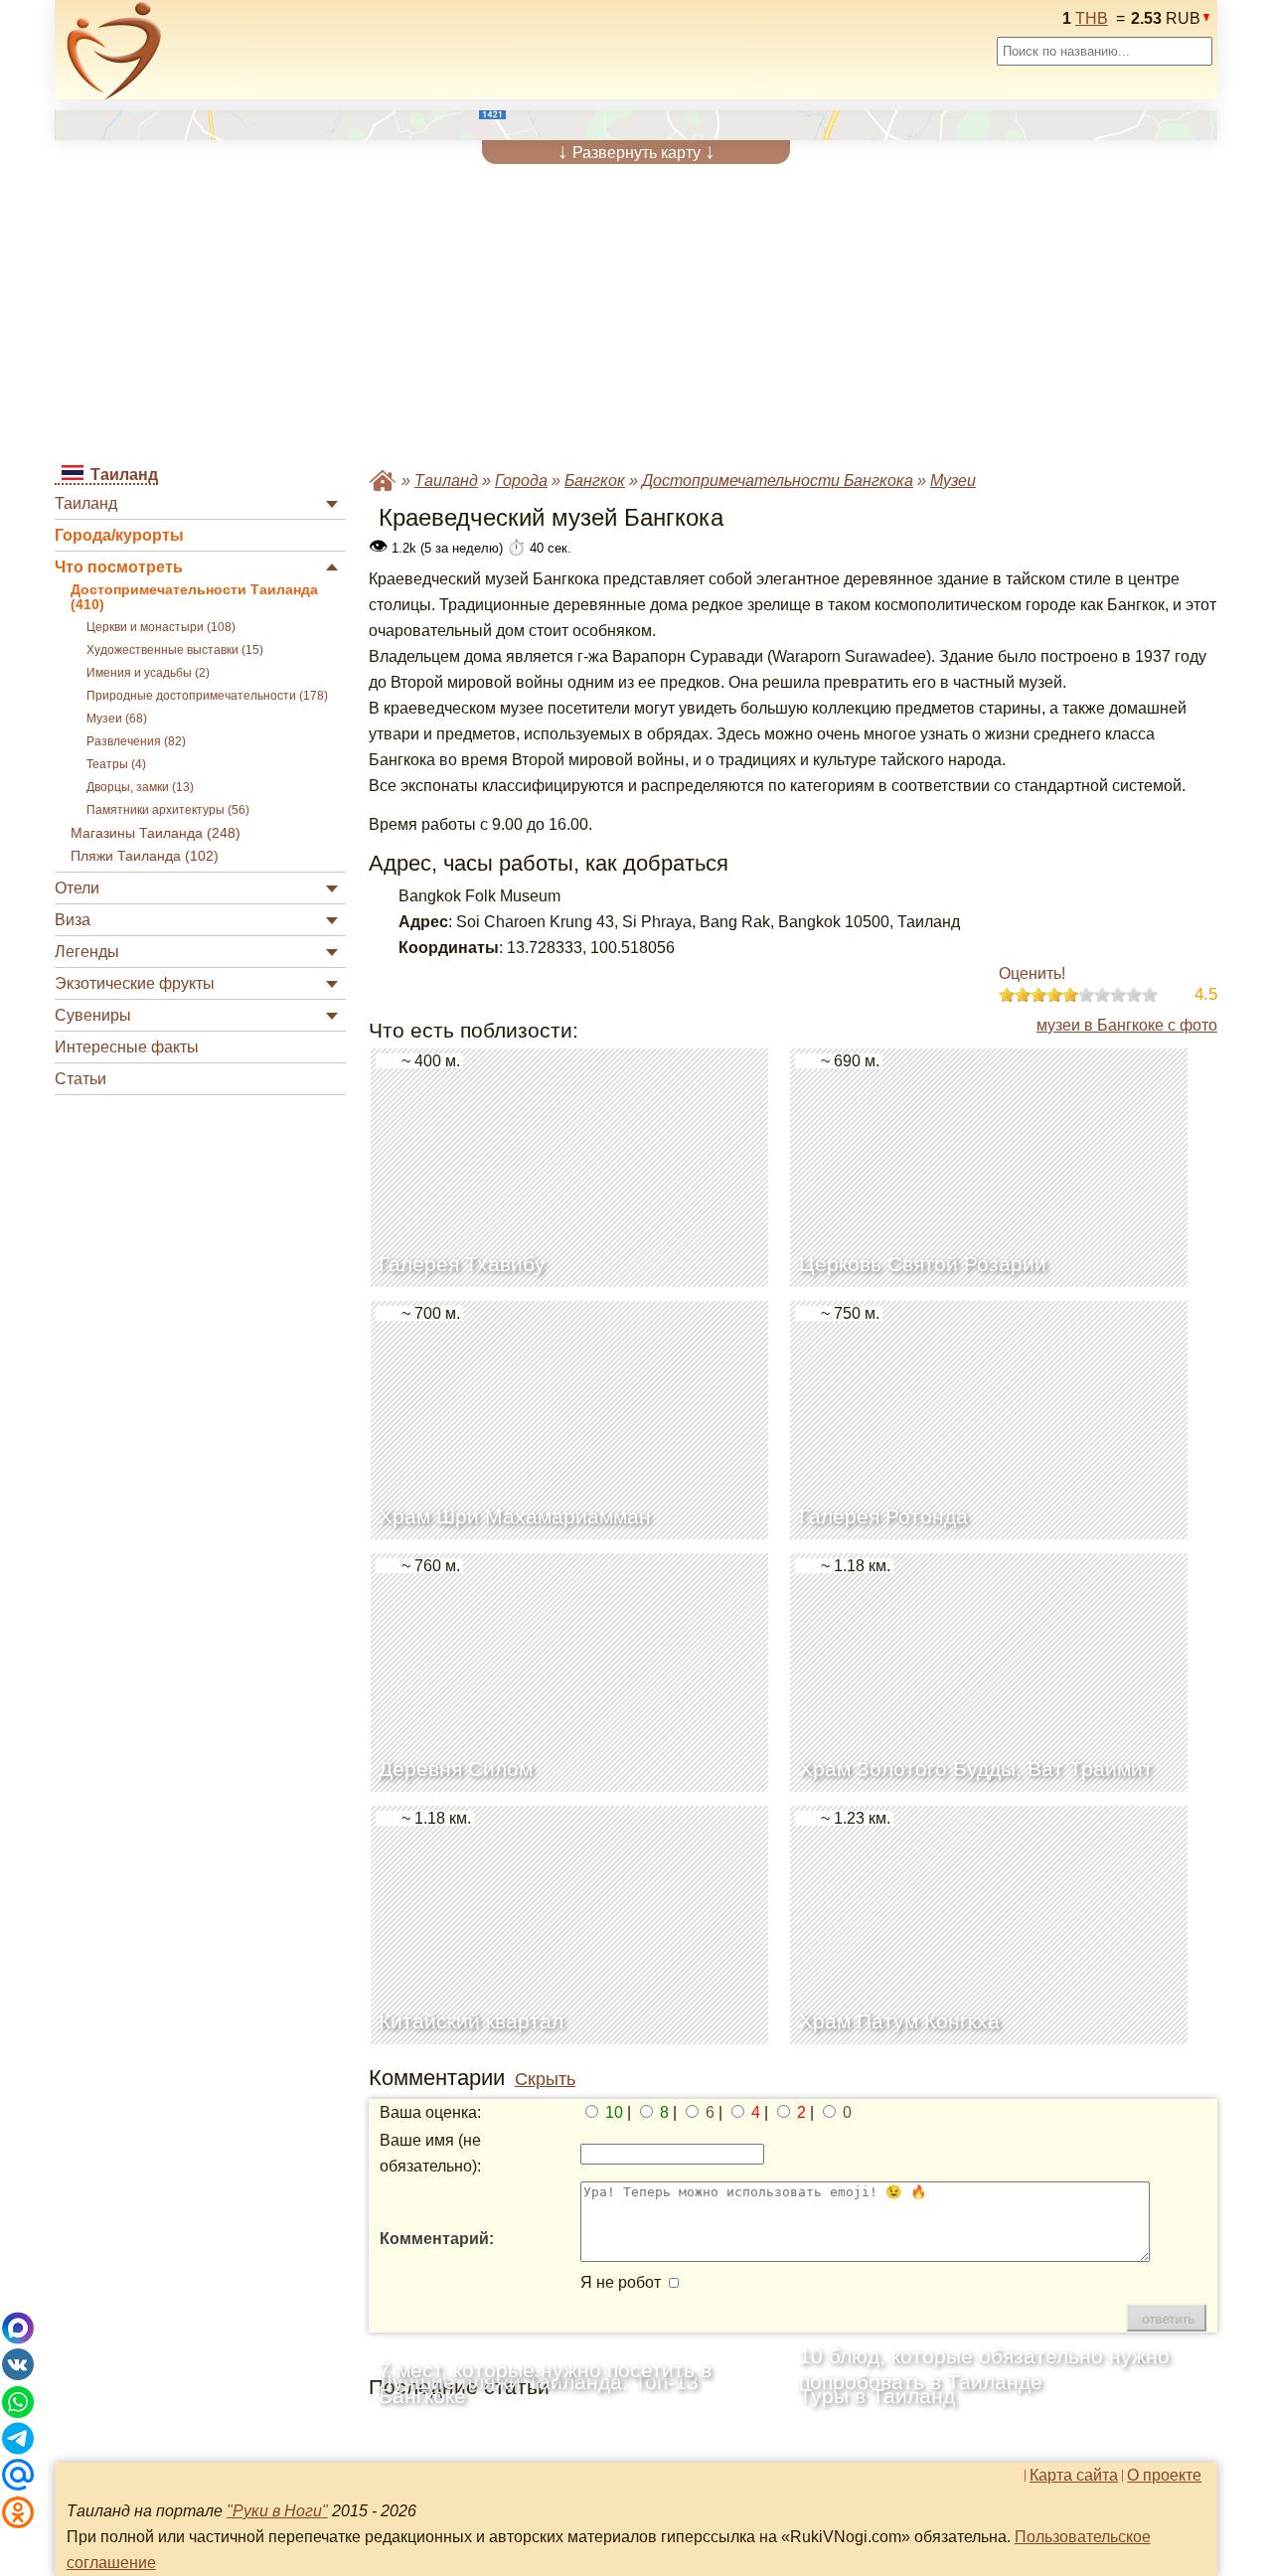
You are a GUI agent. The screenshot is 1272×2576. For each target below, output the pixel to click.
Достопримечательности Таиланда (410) (194, 597)
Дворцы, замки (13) (140, 787)
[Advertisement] (636, 313)
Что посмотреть (119, 567)
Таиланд (86, 503)
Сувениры (93, 1015)
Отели (77, 888)
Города (521, 481)
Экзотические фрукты (135, 983)
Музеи (953, 481)
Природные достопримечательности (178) (207, 696)
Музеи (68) (117, 719)
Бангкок (595, 481)
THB (1092, 18)
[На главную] (114, 51)
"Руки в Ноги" (277, 2511)
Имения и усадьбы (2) (148, 673)
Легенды (87, 952)
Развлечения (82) (136, 741)
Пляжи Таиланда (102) (145, 856)
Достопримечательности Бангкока (778, 481)
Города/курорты (119, 535)
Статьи (80, 1079)
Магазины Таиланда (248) (156, 833)
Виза (73, 920)
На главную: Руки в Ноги (383, 481)
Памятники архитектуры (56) (168, 810)
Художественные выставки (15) (175, 650)
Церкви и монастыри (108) (161, 627)
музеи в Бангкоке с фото (1127, 1025)
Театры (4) (116, 764)
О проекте (1164, 2476)
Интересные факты (127, 1047)
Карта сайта (1074, 2476)
